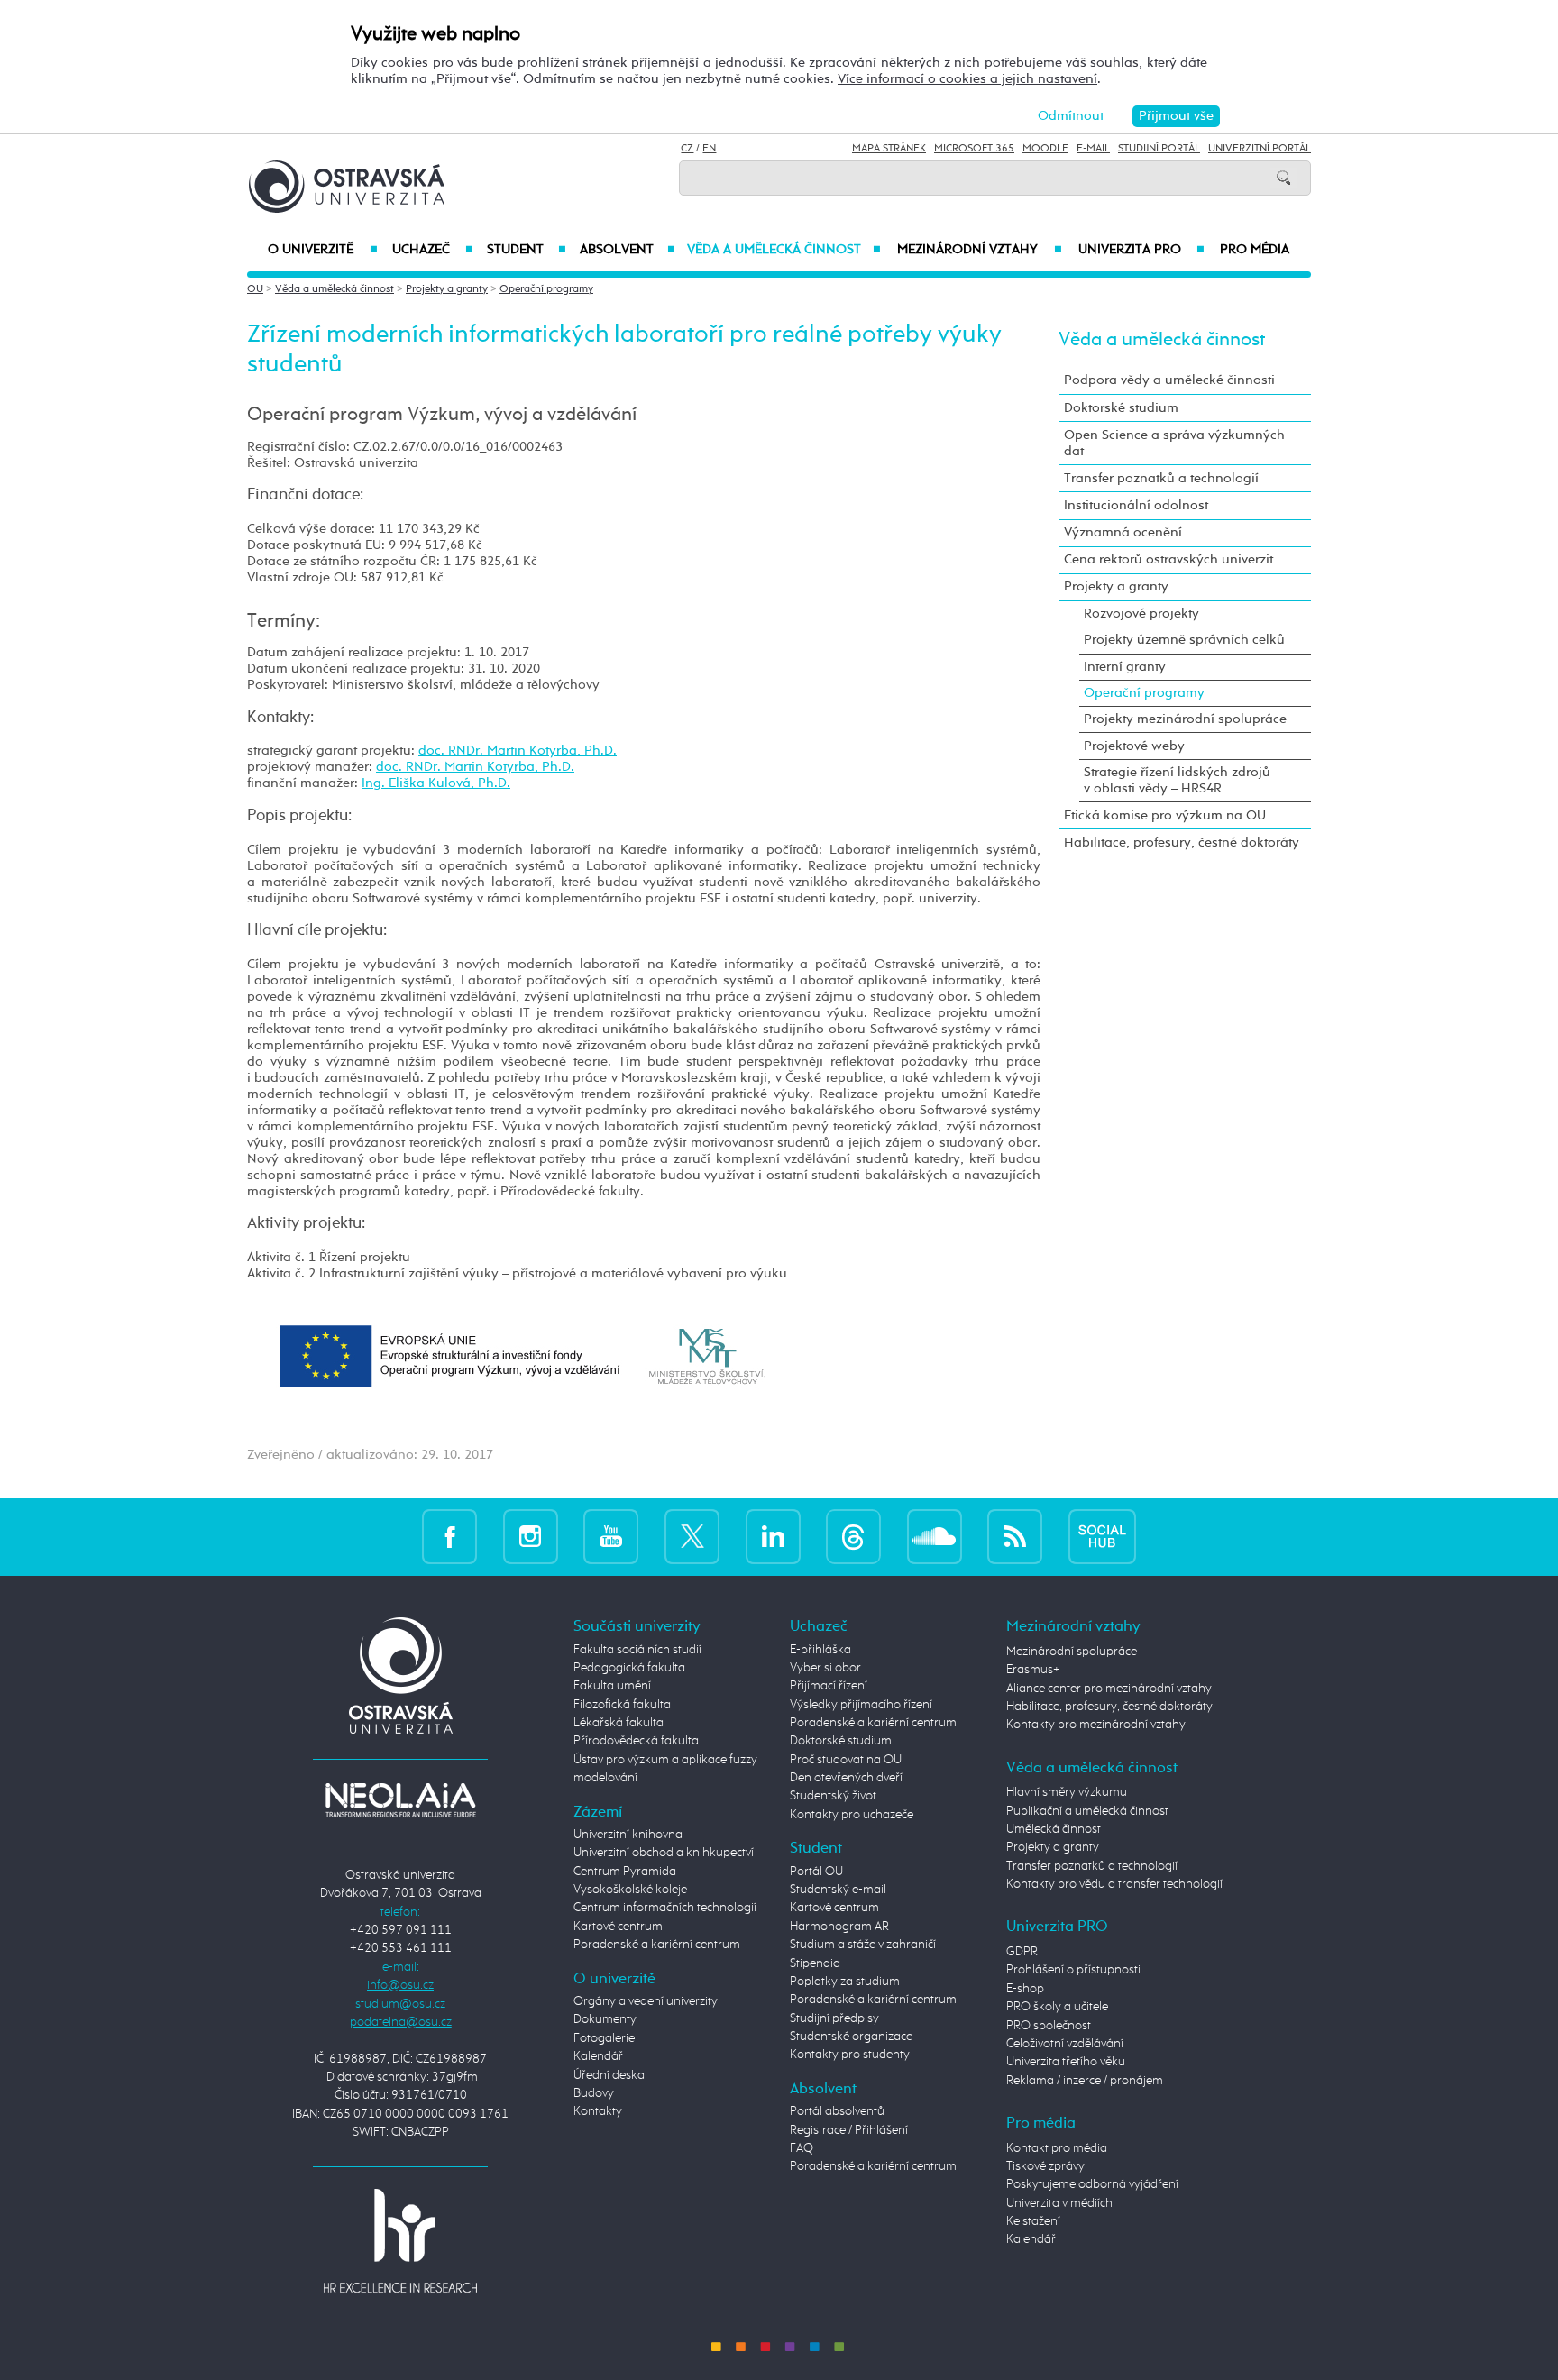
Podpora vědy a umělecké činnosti (1169, 380)
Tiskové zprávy (1045, 2166)
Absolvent (628, 250)
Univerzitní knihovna (628, 1835)
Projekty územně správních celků (1184, 640)
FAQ (802, 2148)
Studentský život (833, 1796)
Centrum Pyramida (625, 1872)
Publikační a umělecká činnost (1087, 1811)
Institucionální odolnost (1136, 505)
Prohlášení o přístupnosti (1073, 1970)
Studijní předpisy (834, 2018)
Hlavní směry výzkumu (1067, 1792)
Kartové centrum (618, 1927)
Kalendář (598, 2056)
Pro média (1255, 250)
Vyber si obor (825, 1668)
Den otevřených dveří (846, 1778)
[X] (692, 1537)
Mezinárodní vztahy (980, 250)
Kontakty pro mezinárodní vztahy (1096, 1725)
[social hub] (1102, 1537)
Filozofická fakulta (622, 1705)
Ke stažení (1033, 2221)
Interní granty (1125, 667)
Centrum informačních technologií (665, 1908)
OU (255, 289)
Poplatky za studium (845, 1982)
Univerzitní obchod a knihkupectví (664, 1853)
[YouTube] (611, 1537)
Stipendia (815, 1963)
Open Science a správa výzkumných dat (1174, 443)
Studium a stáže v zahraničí (863, 1945)
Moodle (1045, 149)
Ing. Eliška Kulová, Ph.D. (436, 783)
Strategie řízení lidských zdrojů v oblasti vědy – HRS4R (1177, 780)
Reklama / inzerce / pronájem (1085, 2081)
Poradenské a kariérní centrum (657, 1945)
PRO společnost (1049, 2026)
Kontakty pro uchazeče (852, 1815)
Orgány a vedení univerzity (646, 2001)
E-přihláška (820, 1650)
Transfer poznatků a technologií (1161, 478)
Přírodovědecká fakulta (636, 1741)
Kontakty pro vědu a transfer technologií (1114, 1884)
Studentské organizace (851, 2037)
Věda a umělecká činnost (784, 250)
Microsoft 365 (974, 149)
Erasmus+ (1033, 1670)
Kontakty (598, 2111)
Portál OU (816, 1872)
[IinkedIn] (773, 1537)
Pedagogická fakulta (629, 1668)
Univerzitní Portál (1260, 149)
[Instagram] (531, 1537)
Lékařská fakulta (619, 1723)
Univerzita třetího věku (1066, 2062)
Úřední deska (609, 2075)
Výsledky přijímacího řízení (861, 1705)
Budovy (594, 2093)
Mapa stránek (889, 149)
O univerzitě (323, 250)
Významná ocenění (1123, 532)
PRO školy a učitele (1057, 2007)
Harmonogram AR (839, 1927)
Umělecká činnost (1054, 1829)
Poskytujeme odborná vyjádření (1092, 2184)
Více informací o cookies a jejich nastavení (967, 79)
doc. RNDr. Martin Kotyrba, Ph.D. (518, 751)
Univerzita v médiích (1059, 2203)
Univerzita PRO (1142, 250)
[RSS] (1015, 1537)
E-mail (1093, 149)
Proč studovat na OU (846, 1760)
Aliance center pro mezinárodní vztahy (1109, 1689)
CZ (687, 149)
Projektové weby (1134, 746)
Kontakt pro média (1057, 2148)
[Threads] (853, 1537)
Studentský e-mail (838, 1890)
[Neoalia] (400, 1799)
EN (709, 149)
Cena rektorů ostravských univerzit (1168, 559)
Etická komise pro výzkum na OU (1165, 815)
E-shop (1025, 1989)
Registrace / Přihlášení (849, 2130)
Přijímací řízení (829, 1686)
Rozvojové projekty (1141, 613)
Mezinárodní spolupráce (1072, 1652)
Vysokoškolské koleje (630, 1890)
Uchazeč (432, 250)
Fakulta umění (612, 1686)
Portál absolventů (837, 2111)
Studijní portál (1159, 149)
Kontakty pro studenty (850, 2055)
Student (527, 250)
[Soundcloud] (935, 1537)
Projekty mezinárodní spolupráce (1185, 719)
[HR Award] (400, 2240)
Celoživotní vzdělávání (1065, 2044)
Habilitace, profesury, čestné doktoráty (1182, 842)
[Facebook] (449, 1537)
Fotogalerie (604, 2038)
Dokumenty (605, 2019)
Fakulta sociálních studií (637, 1650)
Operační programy (546, 289)
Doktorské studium (1121, 408)
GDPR (1022, 1952)
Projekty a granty (447, 289)
